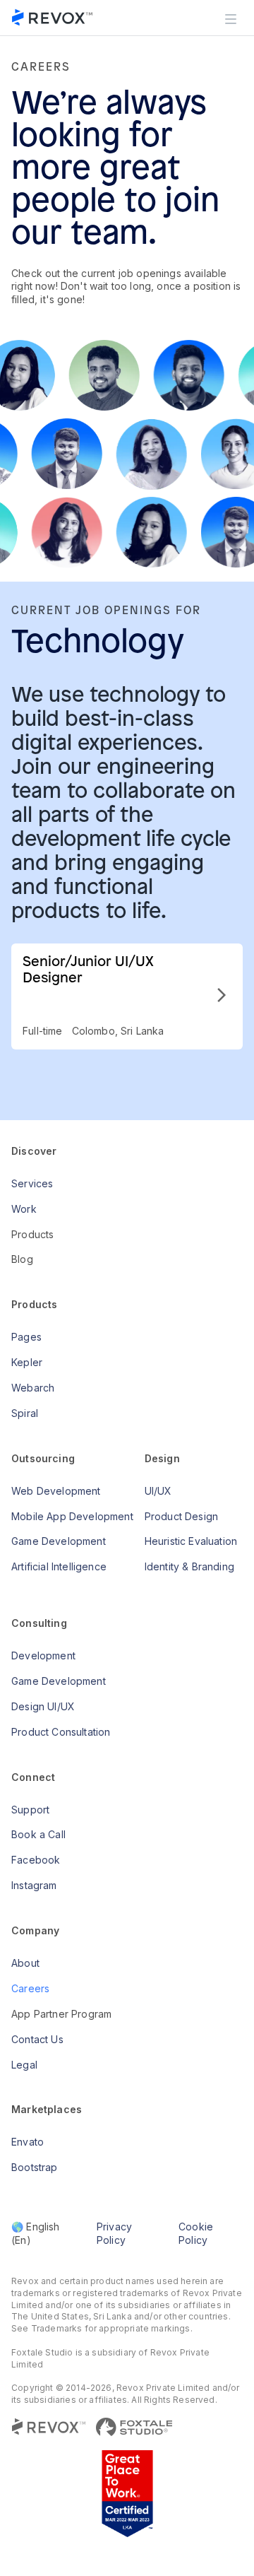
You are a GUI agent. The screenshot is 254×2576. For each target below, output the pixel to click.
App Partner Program (61, 2014)
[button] (231, 18)
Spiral (25, 1413)
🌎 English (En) (36, 2233)
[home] (53, 18)
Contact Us (37, 2039)
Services (32, 1183)
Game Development (59, 1541)
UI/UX (158, 1491)
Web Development (56, 1491)
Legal (24, 2065)
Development (43, 1655)
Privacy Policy (114, 2233)
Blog (22, 1259)
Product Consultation (61, 1732)
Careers (30, 1988)
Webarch (33, 1388)
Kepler (27, 1362)
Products (32, 1234)
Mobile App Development (72, 1516)
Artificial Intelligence (59, 1566)
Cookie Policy (196, 2233)
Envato (28, 2142)
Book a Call (38, 1834)
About (25, 1963)
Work (24, 1209)
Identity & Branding (189, 1566)
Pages (26, 1337)
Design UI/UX (43, 1706)
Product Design (181, 1516)
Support (30, 1810)
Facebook (36, 1860)
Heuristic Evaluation (191, 1541)
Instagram (34, 1885)
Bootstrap (35, 2167)
